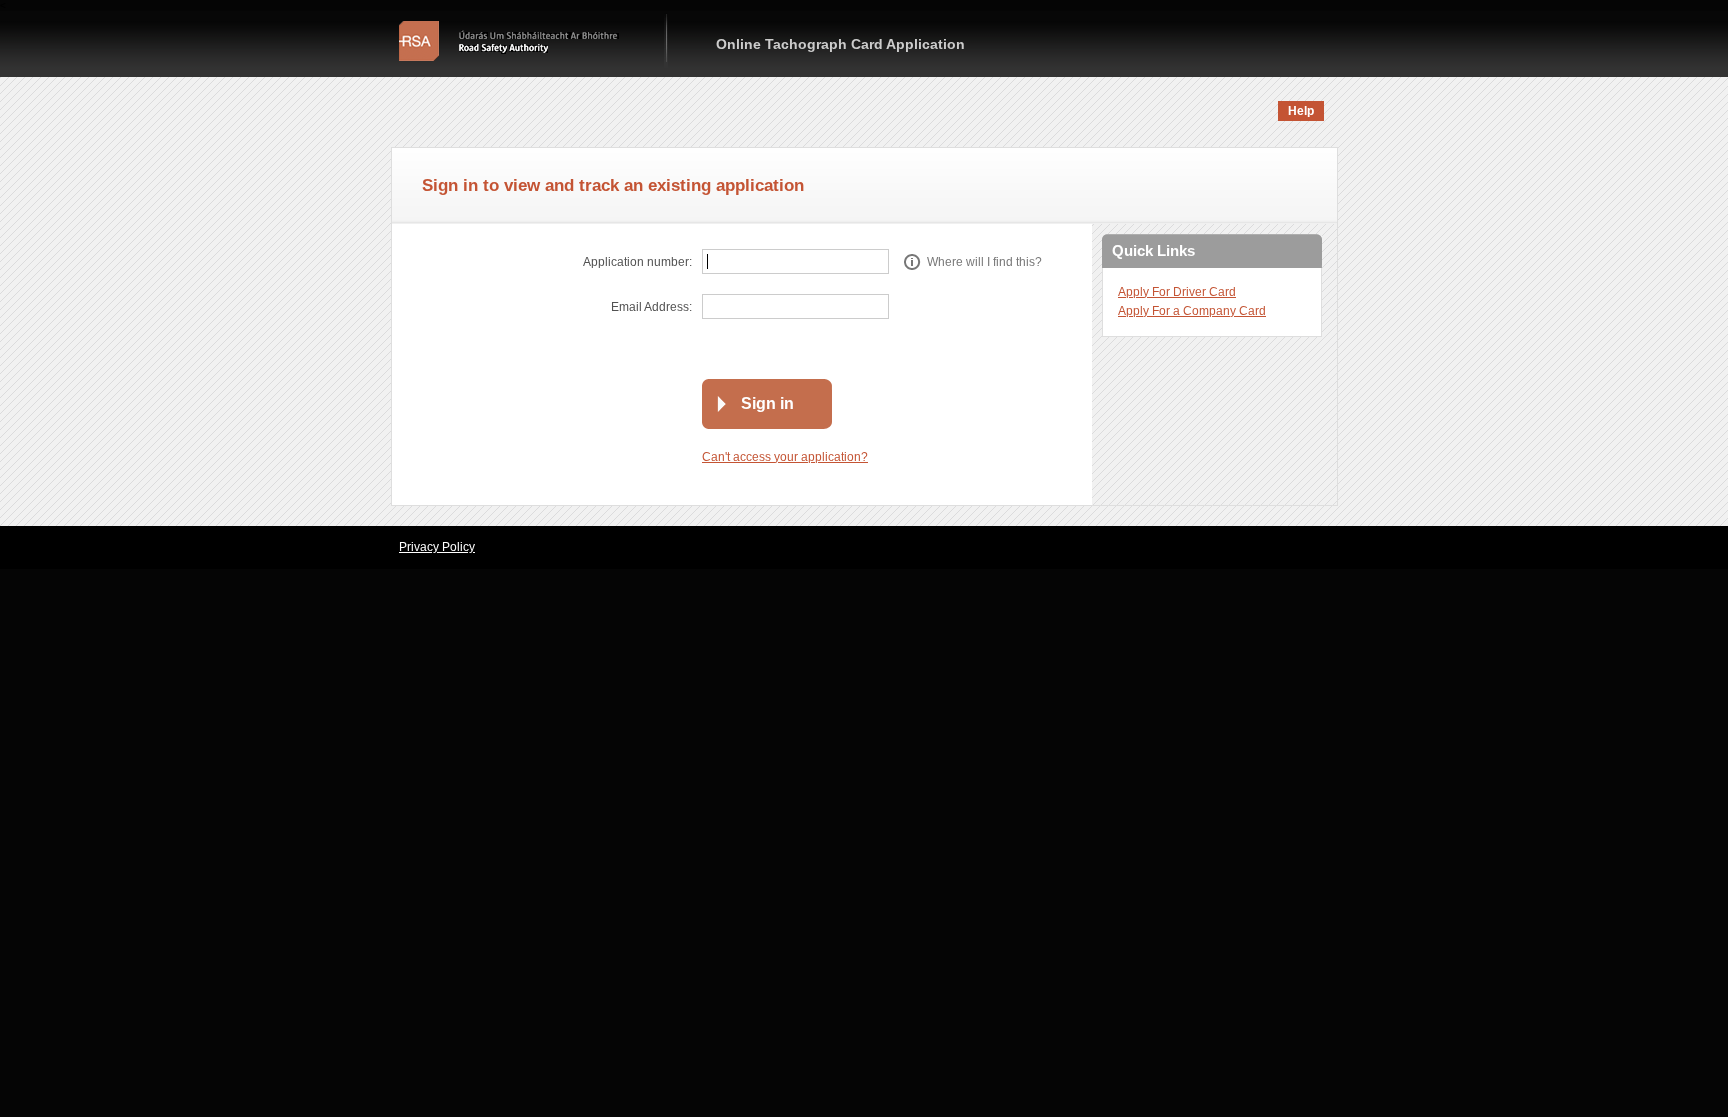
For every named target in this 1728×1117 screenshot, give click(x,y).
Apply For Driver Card (1177, 292)
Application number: (637, 262)
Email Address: (651, 307)
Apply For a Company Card (1192, 311)
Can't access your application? (785, 457)
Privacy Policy (437, 547)
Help (1301, 111)
